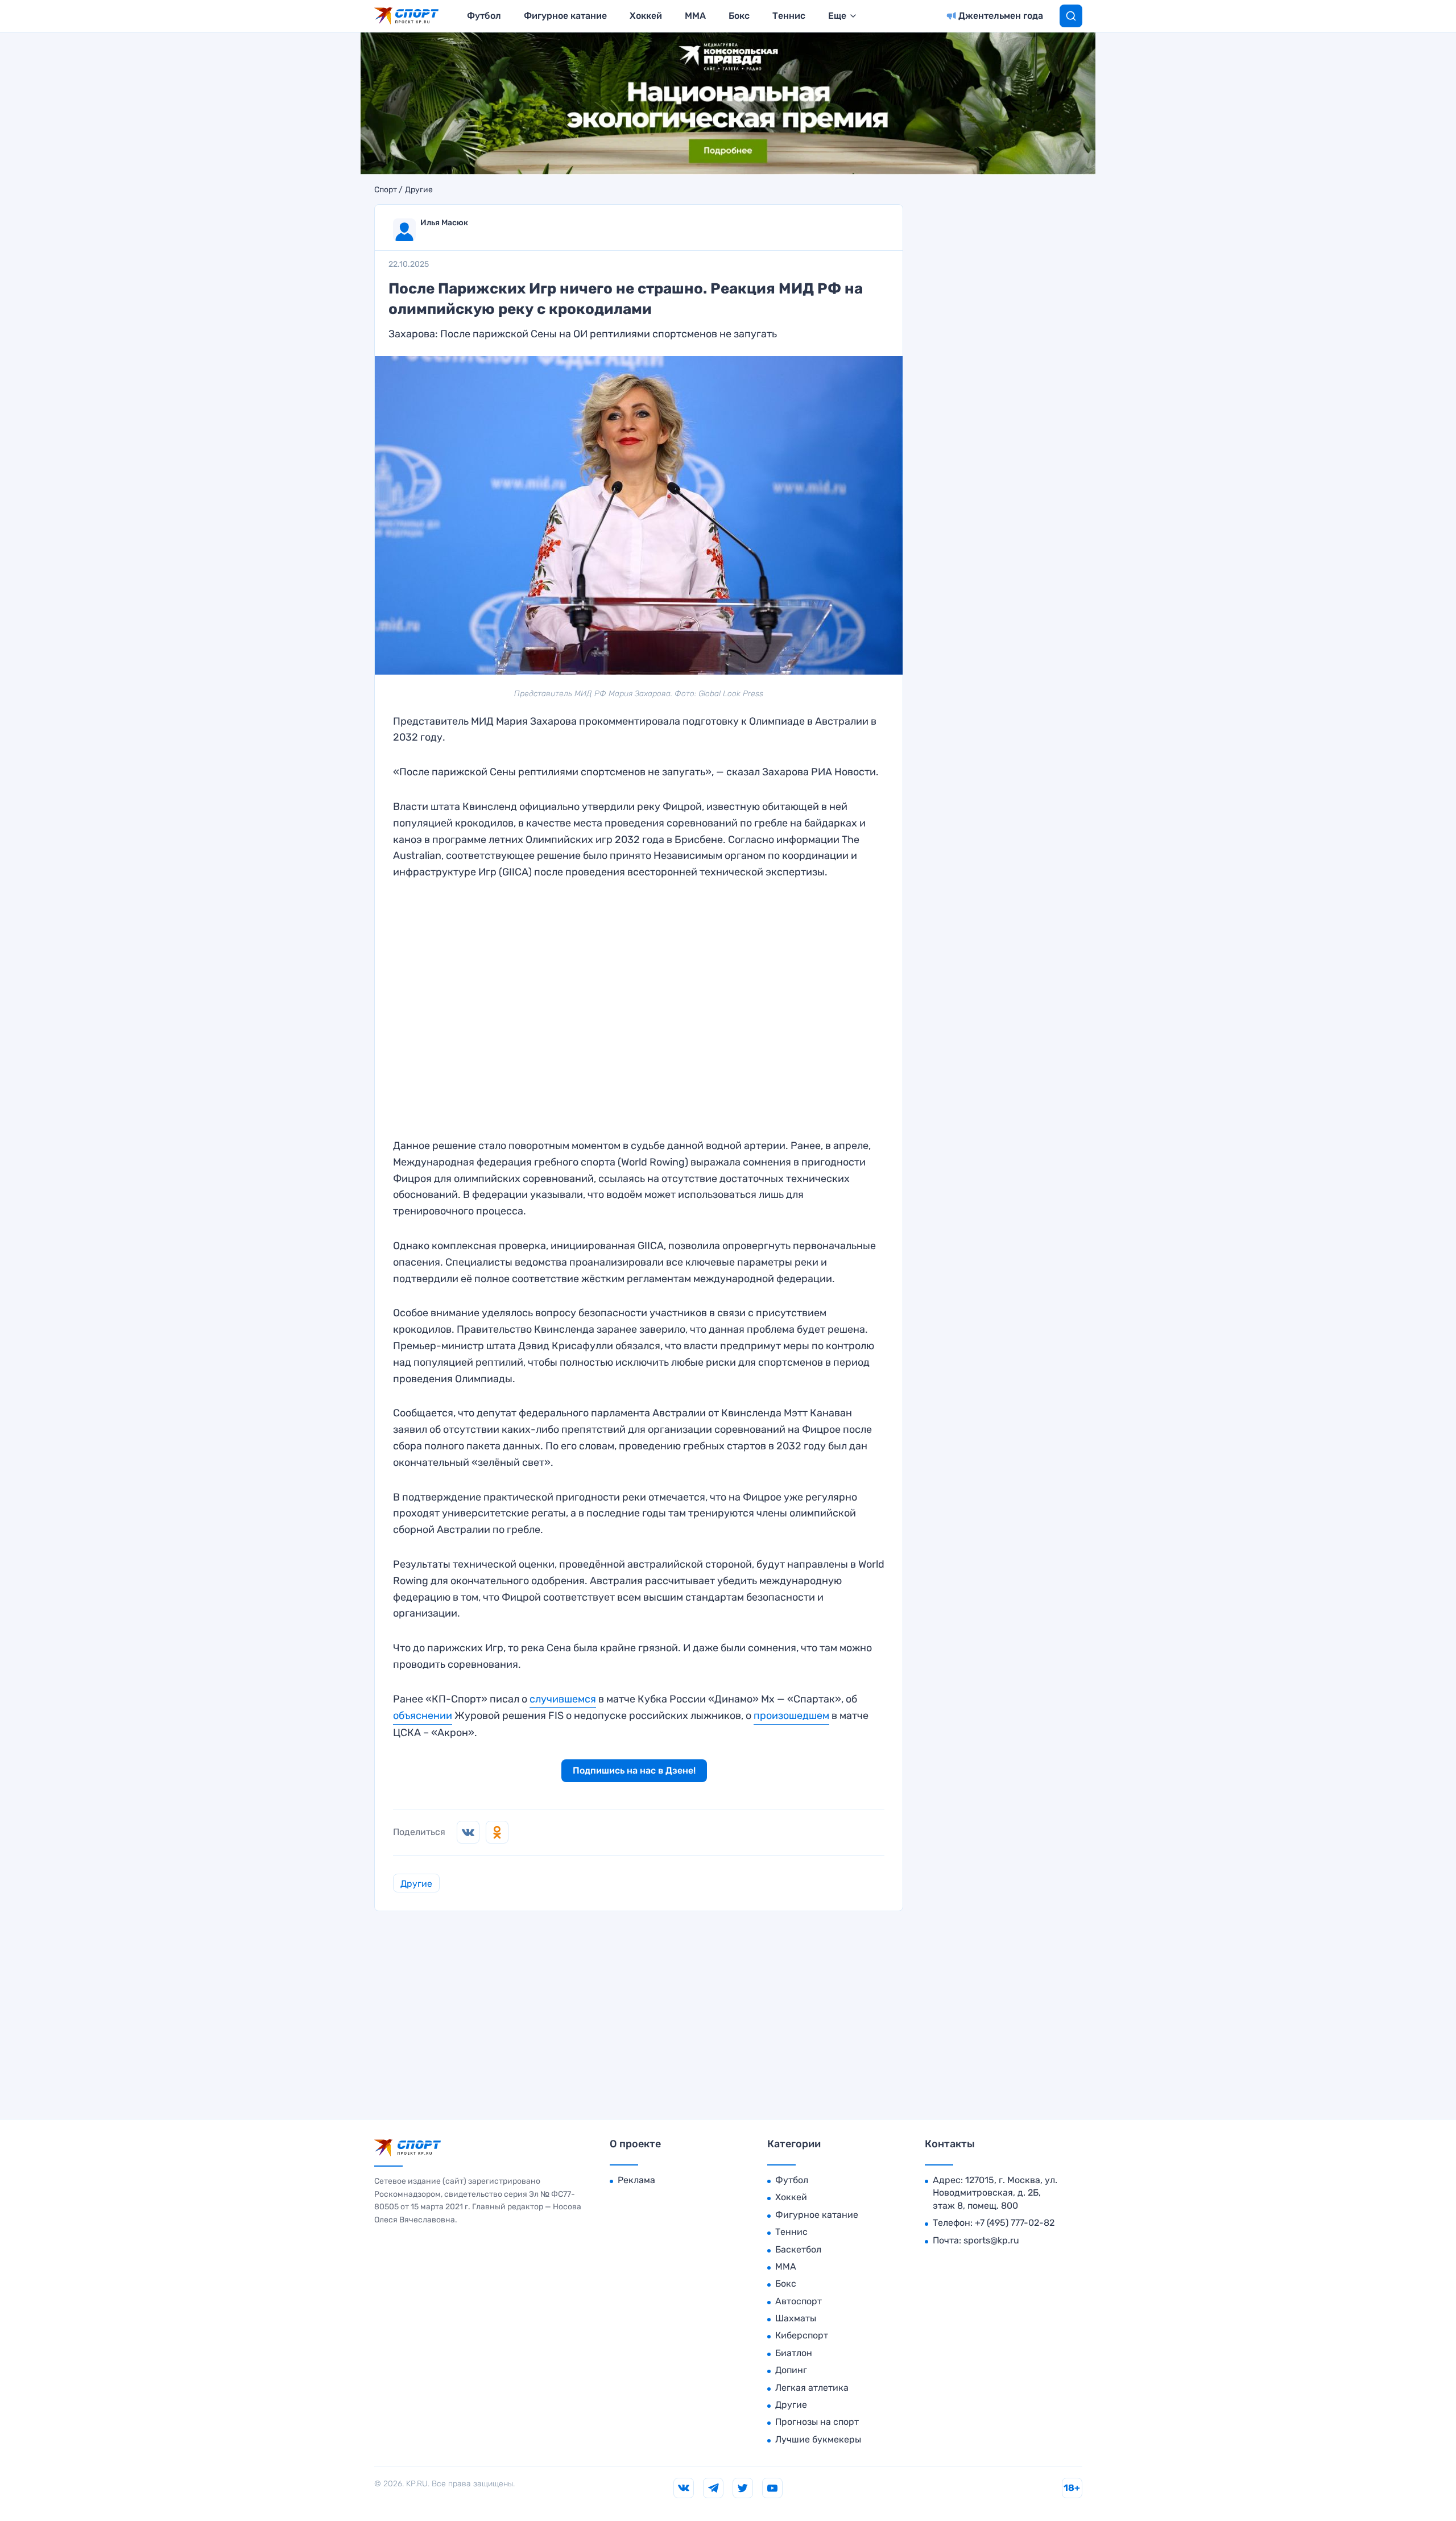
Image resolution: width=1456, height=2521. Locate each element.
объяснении (423, 1716)
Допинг (791, 2370)
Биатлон (794, 2353)
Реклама (636, 2180)
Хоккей (646, 16)
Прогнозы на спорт (817, 2422)
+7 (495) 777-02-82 (1015, 2223)
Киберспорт (802, 2335)
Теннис (789, 16)
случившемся (563, 1699)
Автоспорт (799, 2301)
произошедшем (791, 1716)
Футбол (484, 16)
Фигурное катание (565, 16)
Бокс (739, 16)
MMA (695, 16)
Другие (419, 190)
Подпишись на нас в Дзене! (634, 1770)
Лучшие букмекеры (818, 2439)
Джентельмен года (1001, 16)
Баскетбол (798, 2249)
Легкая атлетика (812, 2388)
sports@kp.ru (991, 2240)
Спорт (386, 190)
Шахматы (796, 2318)
